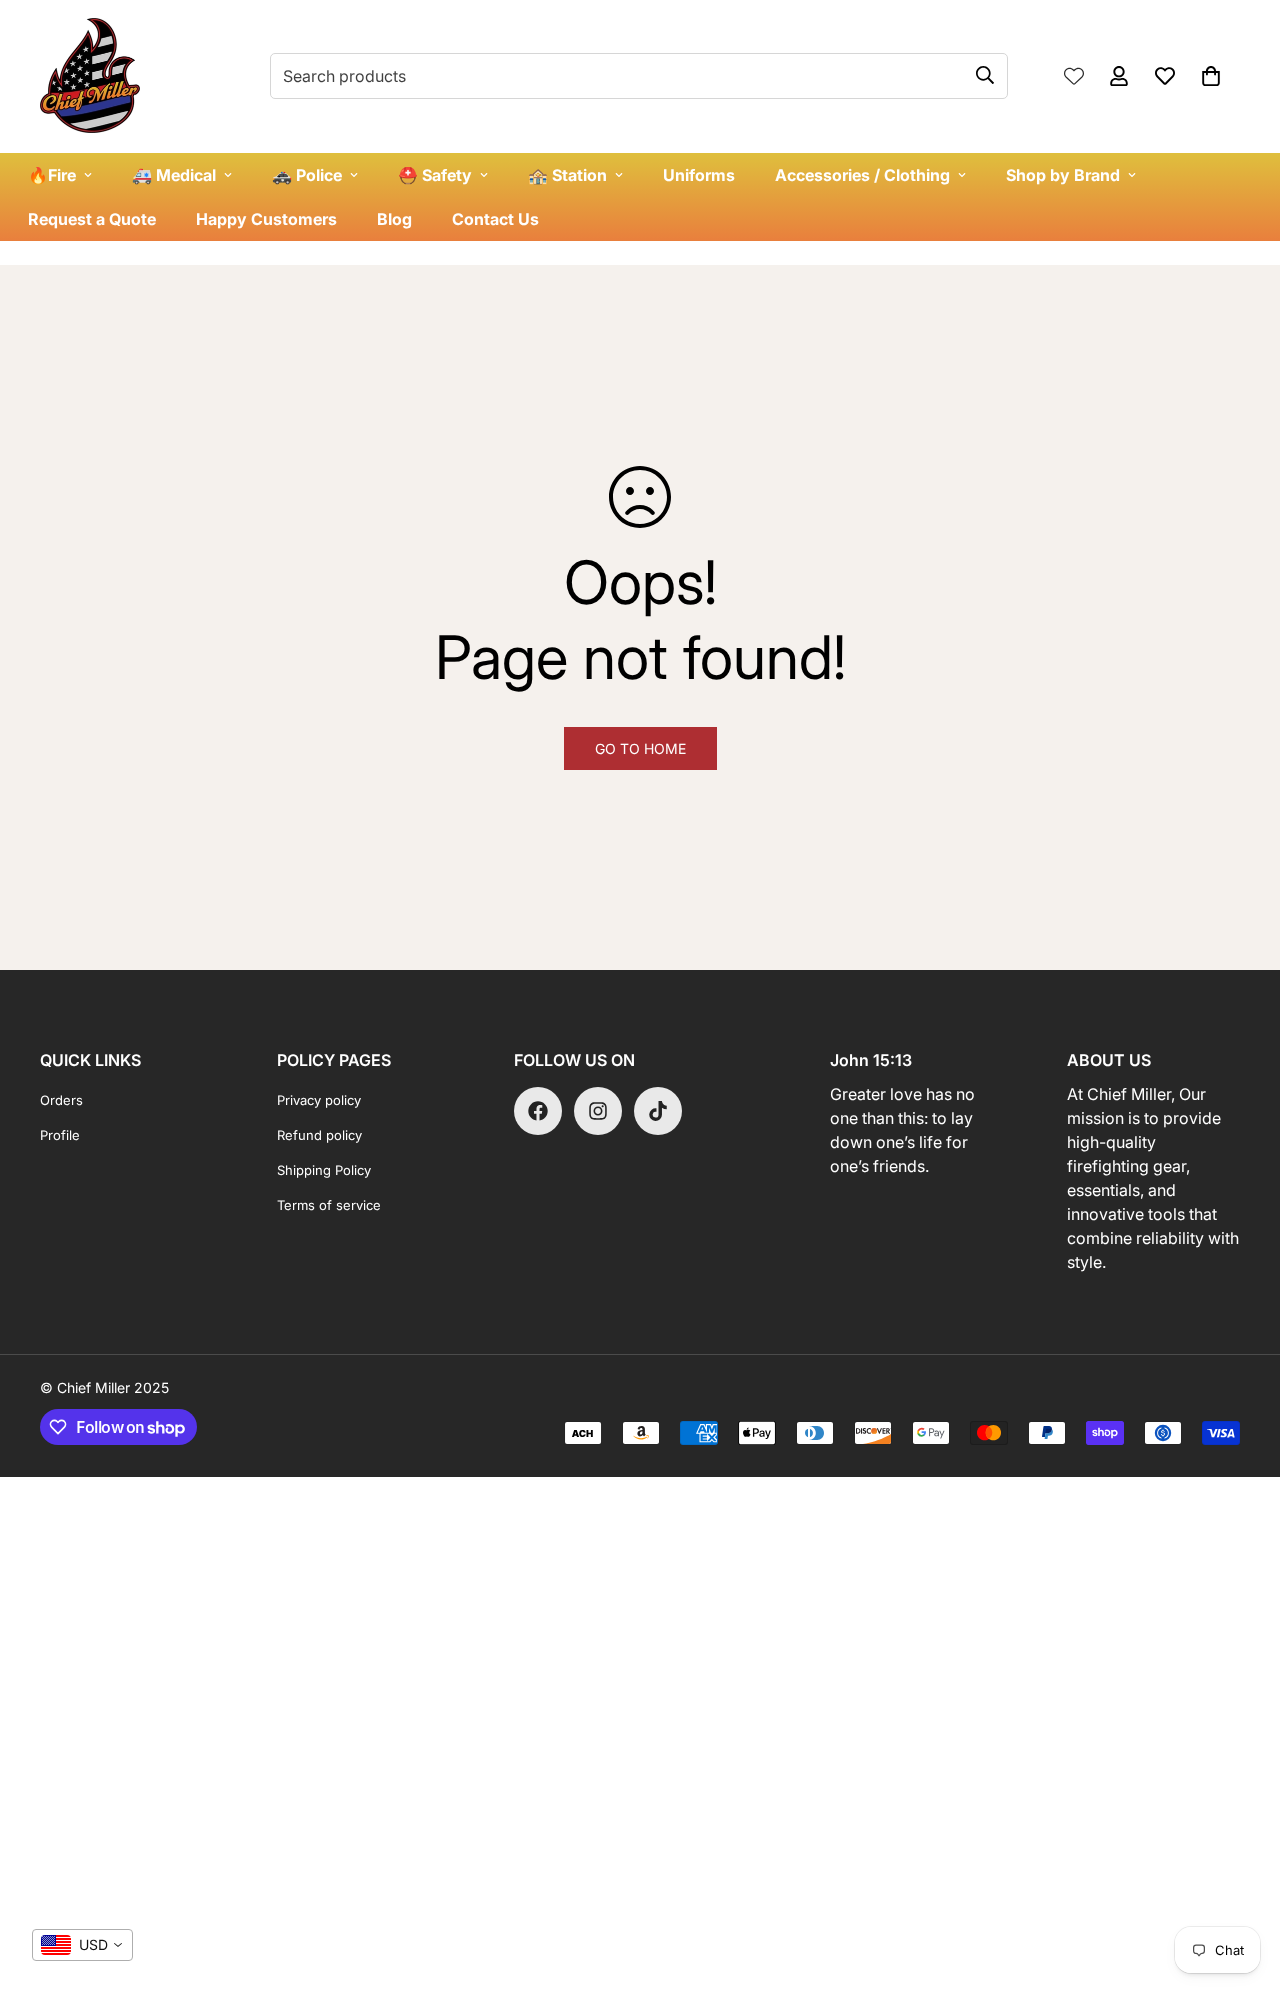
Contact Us (495, 219)
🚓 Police (307, 175)
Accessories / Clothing (862, 175)
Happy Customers (266, 219)
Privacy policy (319, 1100)
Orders (61, 1100)
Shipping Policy (324, 1170)
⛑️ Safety (435, 175)
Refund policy (319, 1135)
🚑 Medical (174, 175)
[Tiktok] (658, 1111)
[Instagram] (598, 1111)
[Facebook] (538, 1111)
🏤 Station (567, 175)
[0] (1211, 76)
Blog (394, 219)
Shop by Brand (1063, 175)
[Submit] (985, 75)
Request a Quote (92, 219)
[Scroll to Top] (1241, 1884)
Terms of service (329, 1205)
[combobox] (82, 1945)
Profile (60, 1135)
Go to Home (640, 748)
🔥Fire (52, 175)
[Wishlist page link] (1074, 76)
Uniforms (699, 175)
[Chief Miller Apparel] (90, 76)
